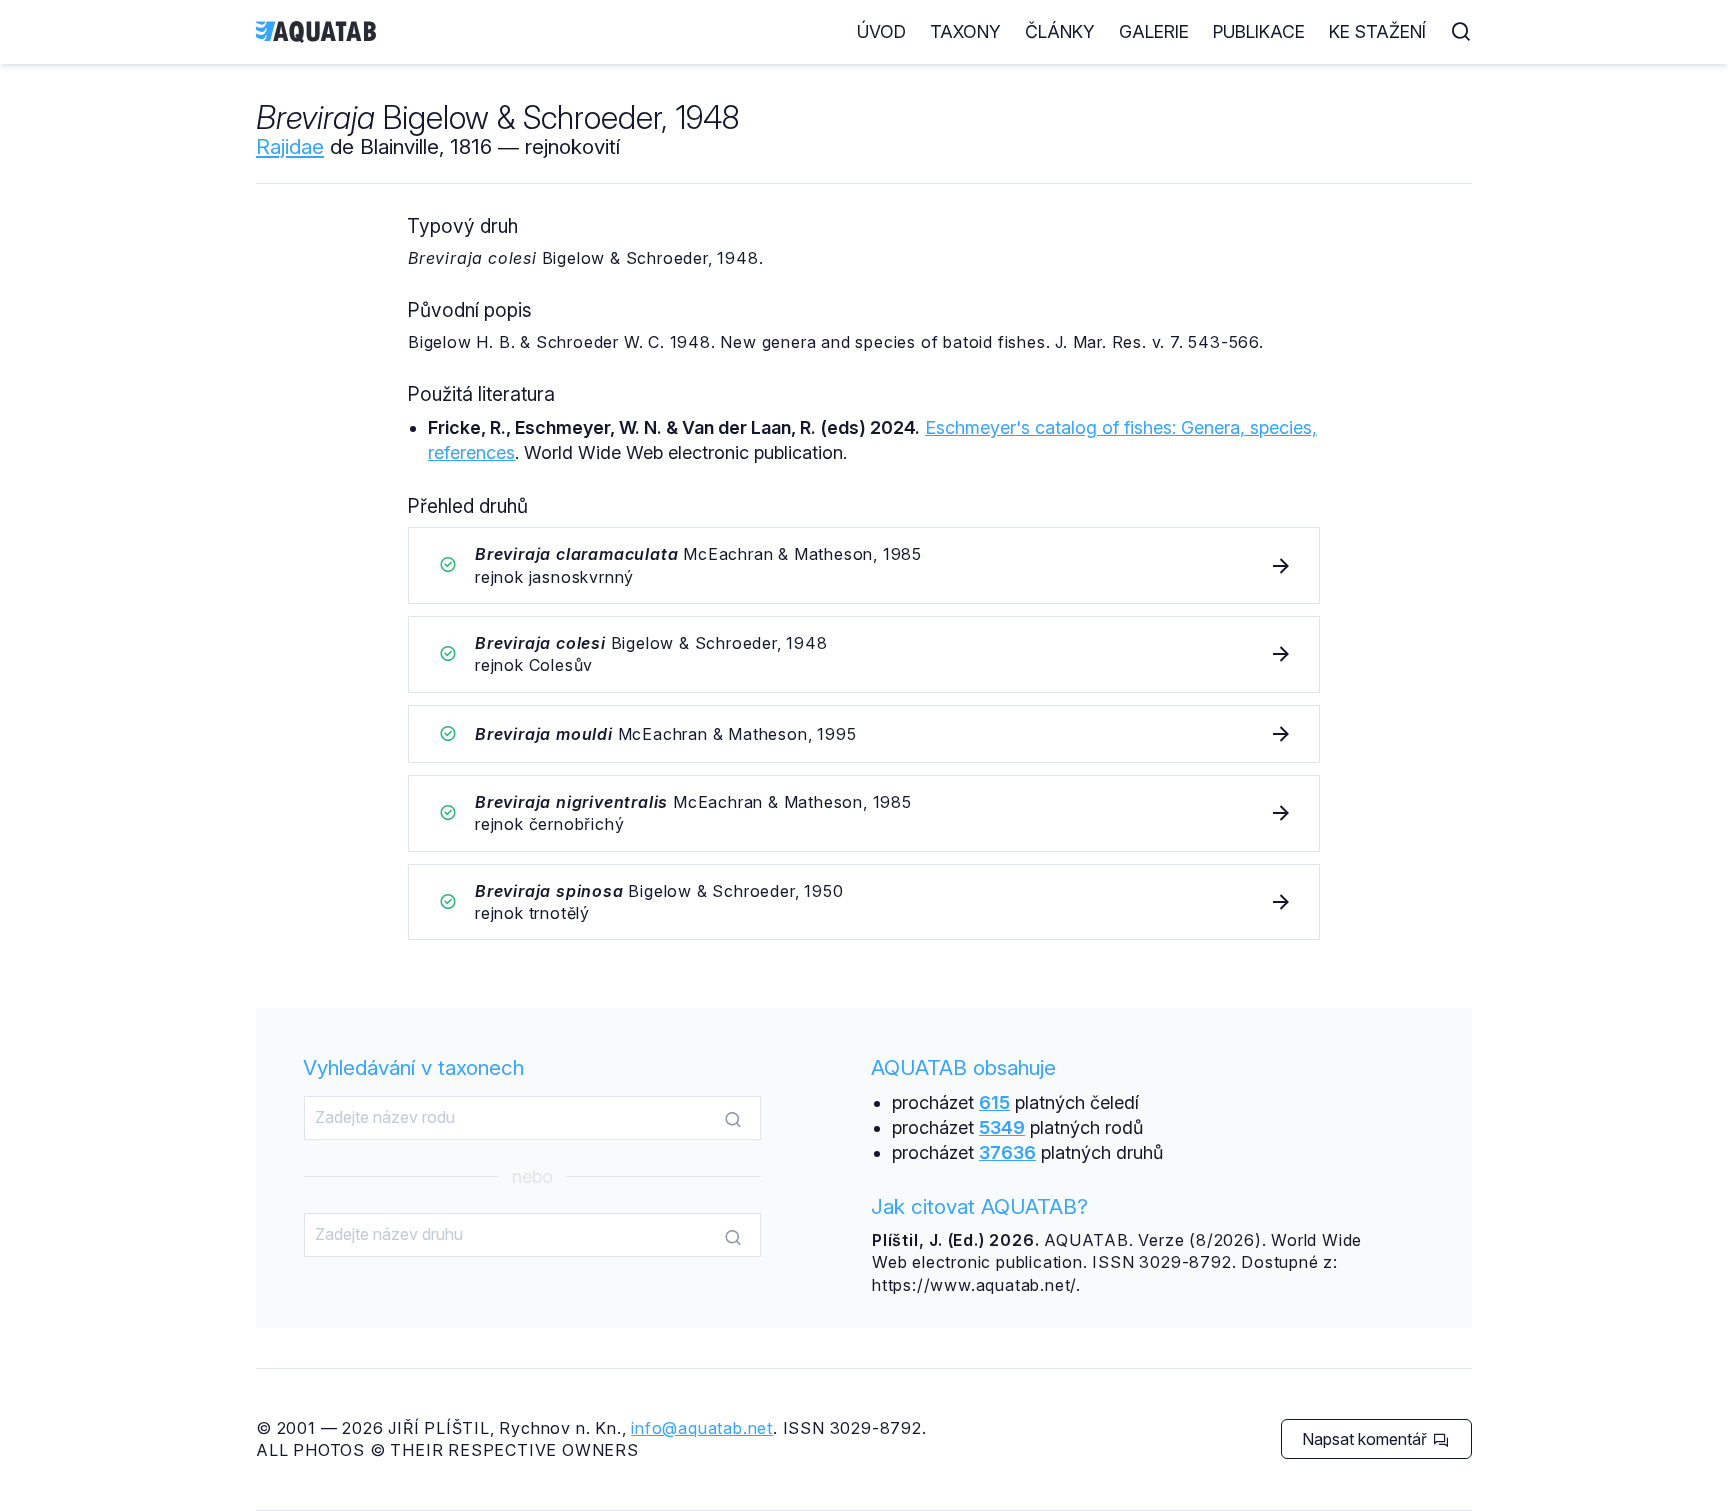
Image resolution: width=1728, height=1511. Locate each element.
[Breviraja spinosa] (864, 902)
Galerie (1154, 31)
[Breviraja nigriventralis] (864, 813)
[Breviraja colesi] (864, 654)
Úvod (881, 31)
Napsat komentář (1366, 1439)
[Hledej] (733, 1119)
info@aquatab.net (702, 1428)
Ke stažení (1377, 31)
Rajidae (290, 146)
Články (1060, 31)
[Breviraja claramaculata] (864, 565)
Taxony (965, 31)
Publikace (1259, 31)
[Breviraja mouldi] (864, 734)
